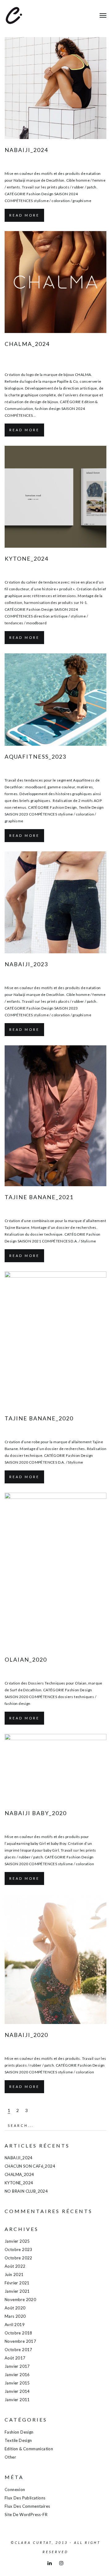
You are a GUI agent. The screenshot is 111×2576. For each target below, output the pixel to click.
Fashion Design (53, 162)
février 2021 (17, 2283)
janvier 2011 (17, 2400)
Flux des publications (25, 2498)
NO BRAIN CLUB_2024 (26, 2191)
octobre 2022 (18, 2258)
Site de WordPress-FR (26, 2515)
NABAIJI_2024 (26, 150)
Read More (24, 215)
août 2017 (15, 2358)
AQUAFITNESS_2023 (35, 757)
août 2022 (15, 2266)
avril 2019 (15, 2325)
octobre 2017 (18, 2350)
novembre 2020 (20, 2300)
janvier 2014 (17, 2391)
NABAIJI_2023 (26, 964)
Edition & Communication (56, 363)
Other (10, 2457)
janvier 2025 (17, 2241)
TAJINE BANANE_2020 (39, 1418)
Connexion (15, 2490)
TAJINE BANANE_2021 (39, 1197)
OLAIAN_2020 (26, 1659)
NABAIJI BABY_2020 (36, 1813)
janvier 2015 (17, 2383)
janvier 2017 (17, 2366)
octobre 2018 (18, 2333)
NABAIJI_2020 (26, 2035)
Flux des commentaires (27, 2506)
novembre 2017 (20, 2341)
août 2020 (15, 2308)
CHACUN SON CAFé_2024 (30, 2166)
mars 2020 (15, 2316)
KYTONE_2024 (27, 559)
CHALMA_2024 (27, 344)
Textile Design (80, 769)
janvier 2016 (17, 2375)
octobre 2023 (18, 2249)
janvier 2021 (17, 2291)
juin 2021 (14, 2275)
